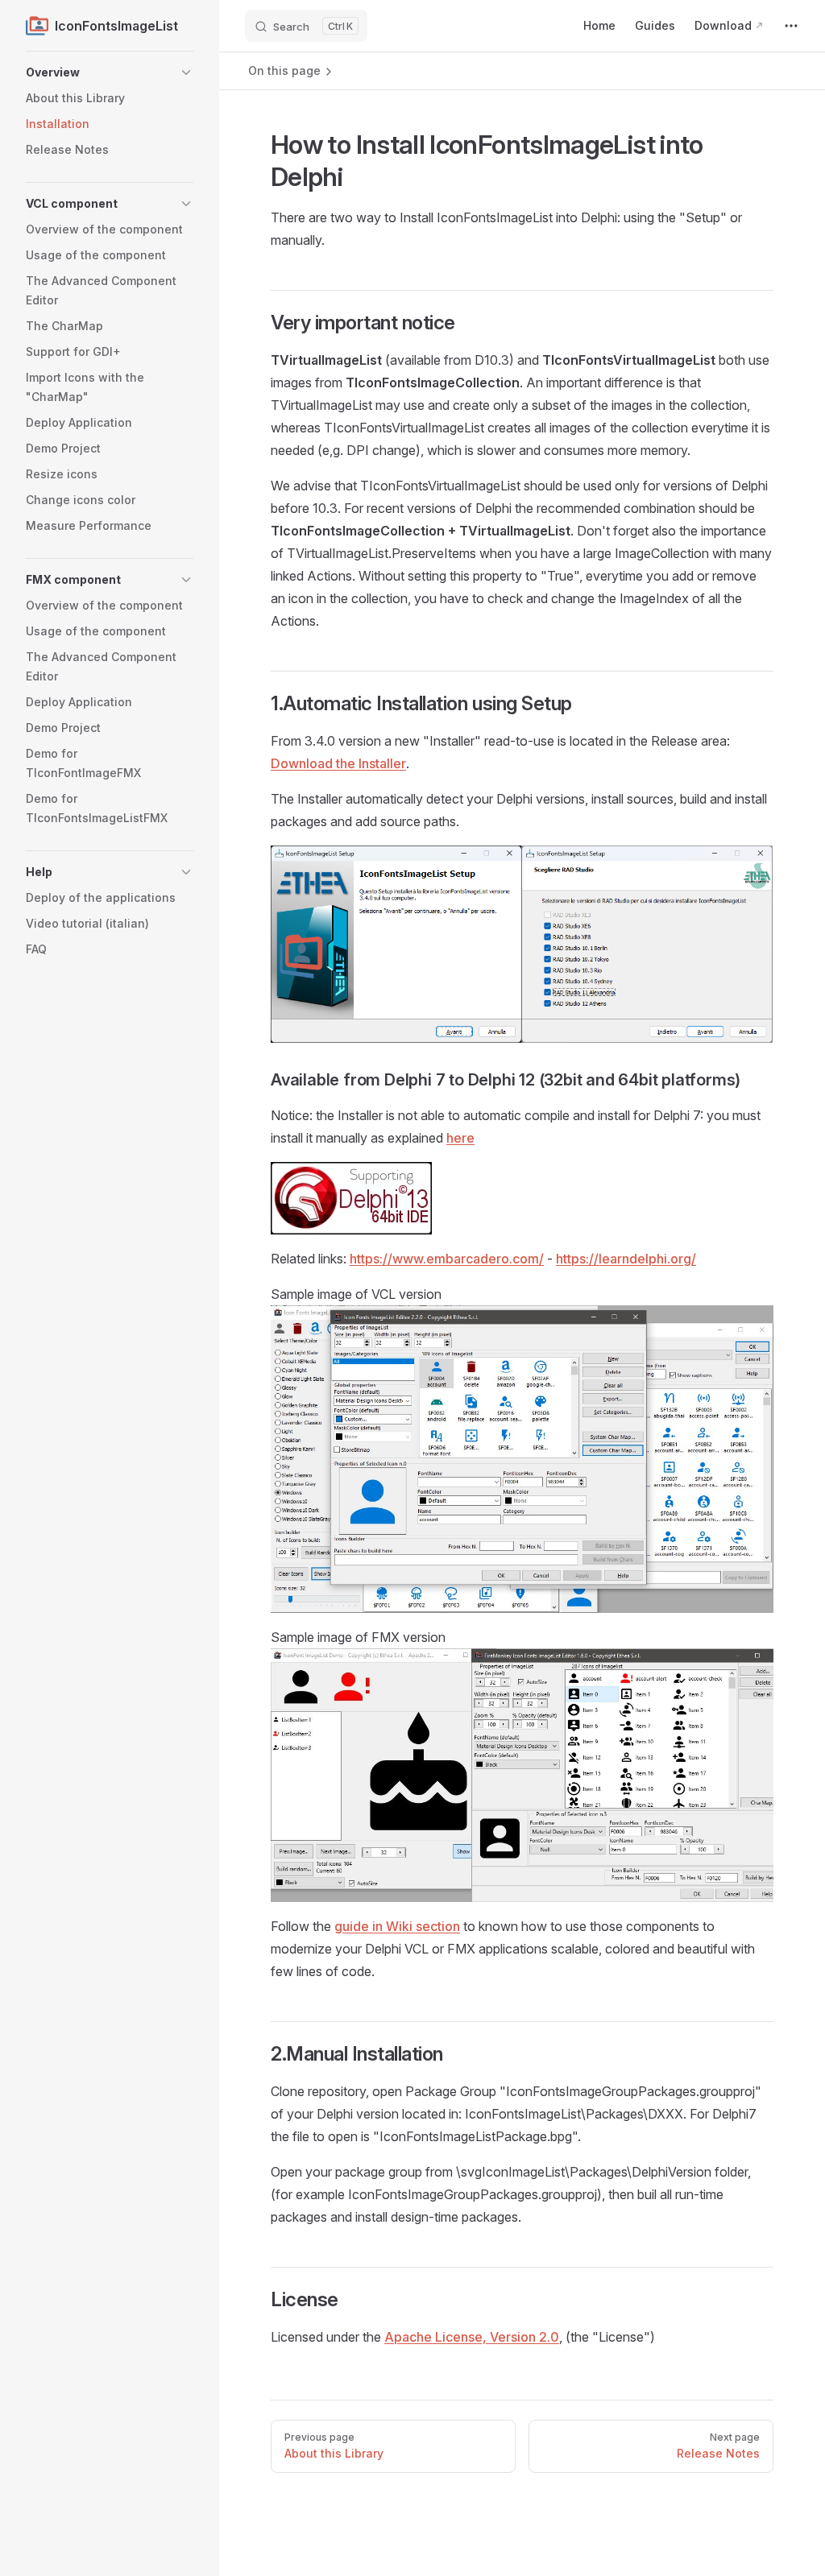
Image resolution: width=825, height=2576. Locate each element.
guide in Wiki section (397, 1926)
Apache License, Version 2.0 (472, 2337)
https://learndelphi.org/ (626, 1259)
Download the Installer (338, 763)
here (460, 1138)
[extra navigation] (791, 26)
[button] (110, 72)
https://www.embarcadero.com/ (447, 1259)
